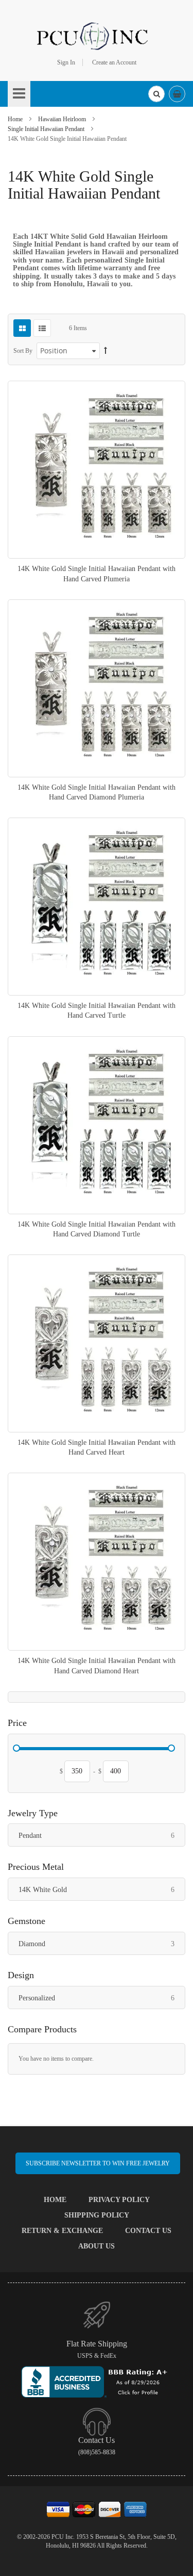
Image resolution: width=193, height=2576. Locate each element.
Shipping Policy (97, 2215)
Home (16, 119)
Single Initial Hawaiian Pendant (47, 129)
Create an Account (114, 62)
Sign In (66, 62)
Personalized (102, 1998)
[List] (42, 328)
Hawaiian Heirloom (63, 119)
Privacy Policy (119, 2200)
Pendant (102, 1835)
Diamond (102, 1944)
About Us (97, 2246)
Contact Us (148, 2231)
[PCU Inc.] (97, 36)
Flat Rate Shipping (97, 2344)
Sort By (23, 351)
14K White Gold (102, 1889)
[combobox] (156, 94)
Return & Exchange (62, 2231)
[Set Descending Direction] (106, 351)
